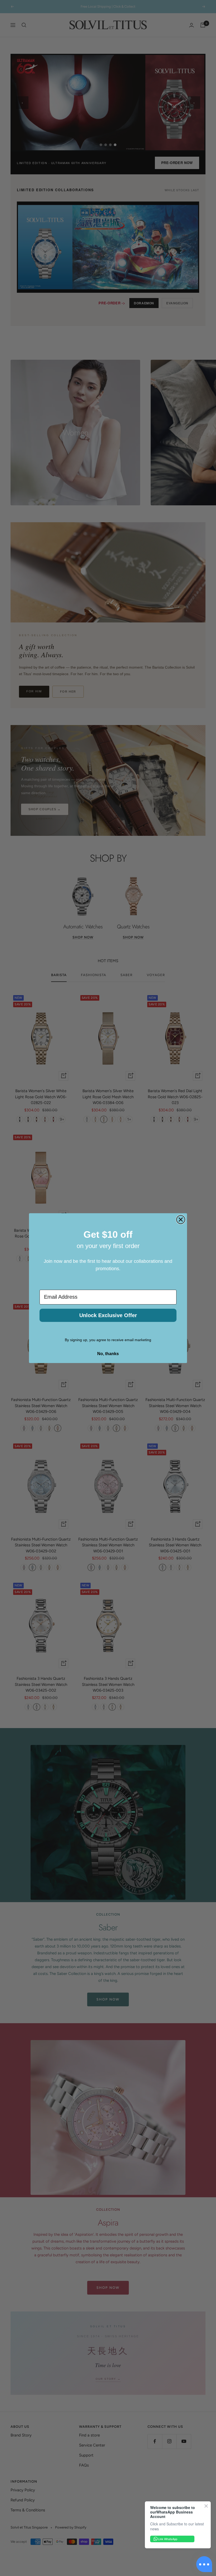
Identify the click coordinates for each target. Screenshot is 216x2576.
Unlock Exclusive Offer (108, 1315)
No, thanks (108, 1354)
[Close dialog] (181, 1220)
